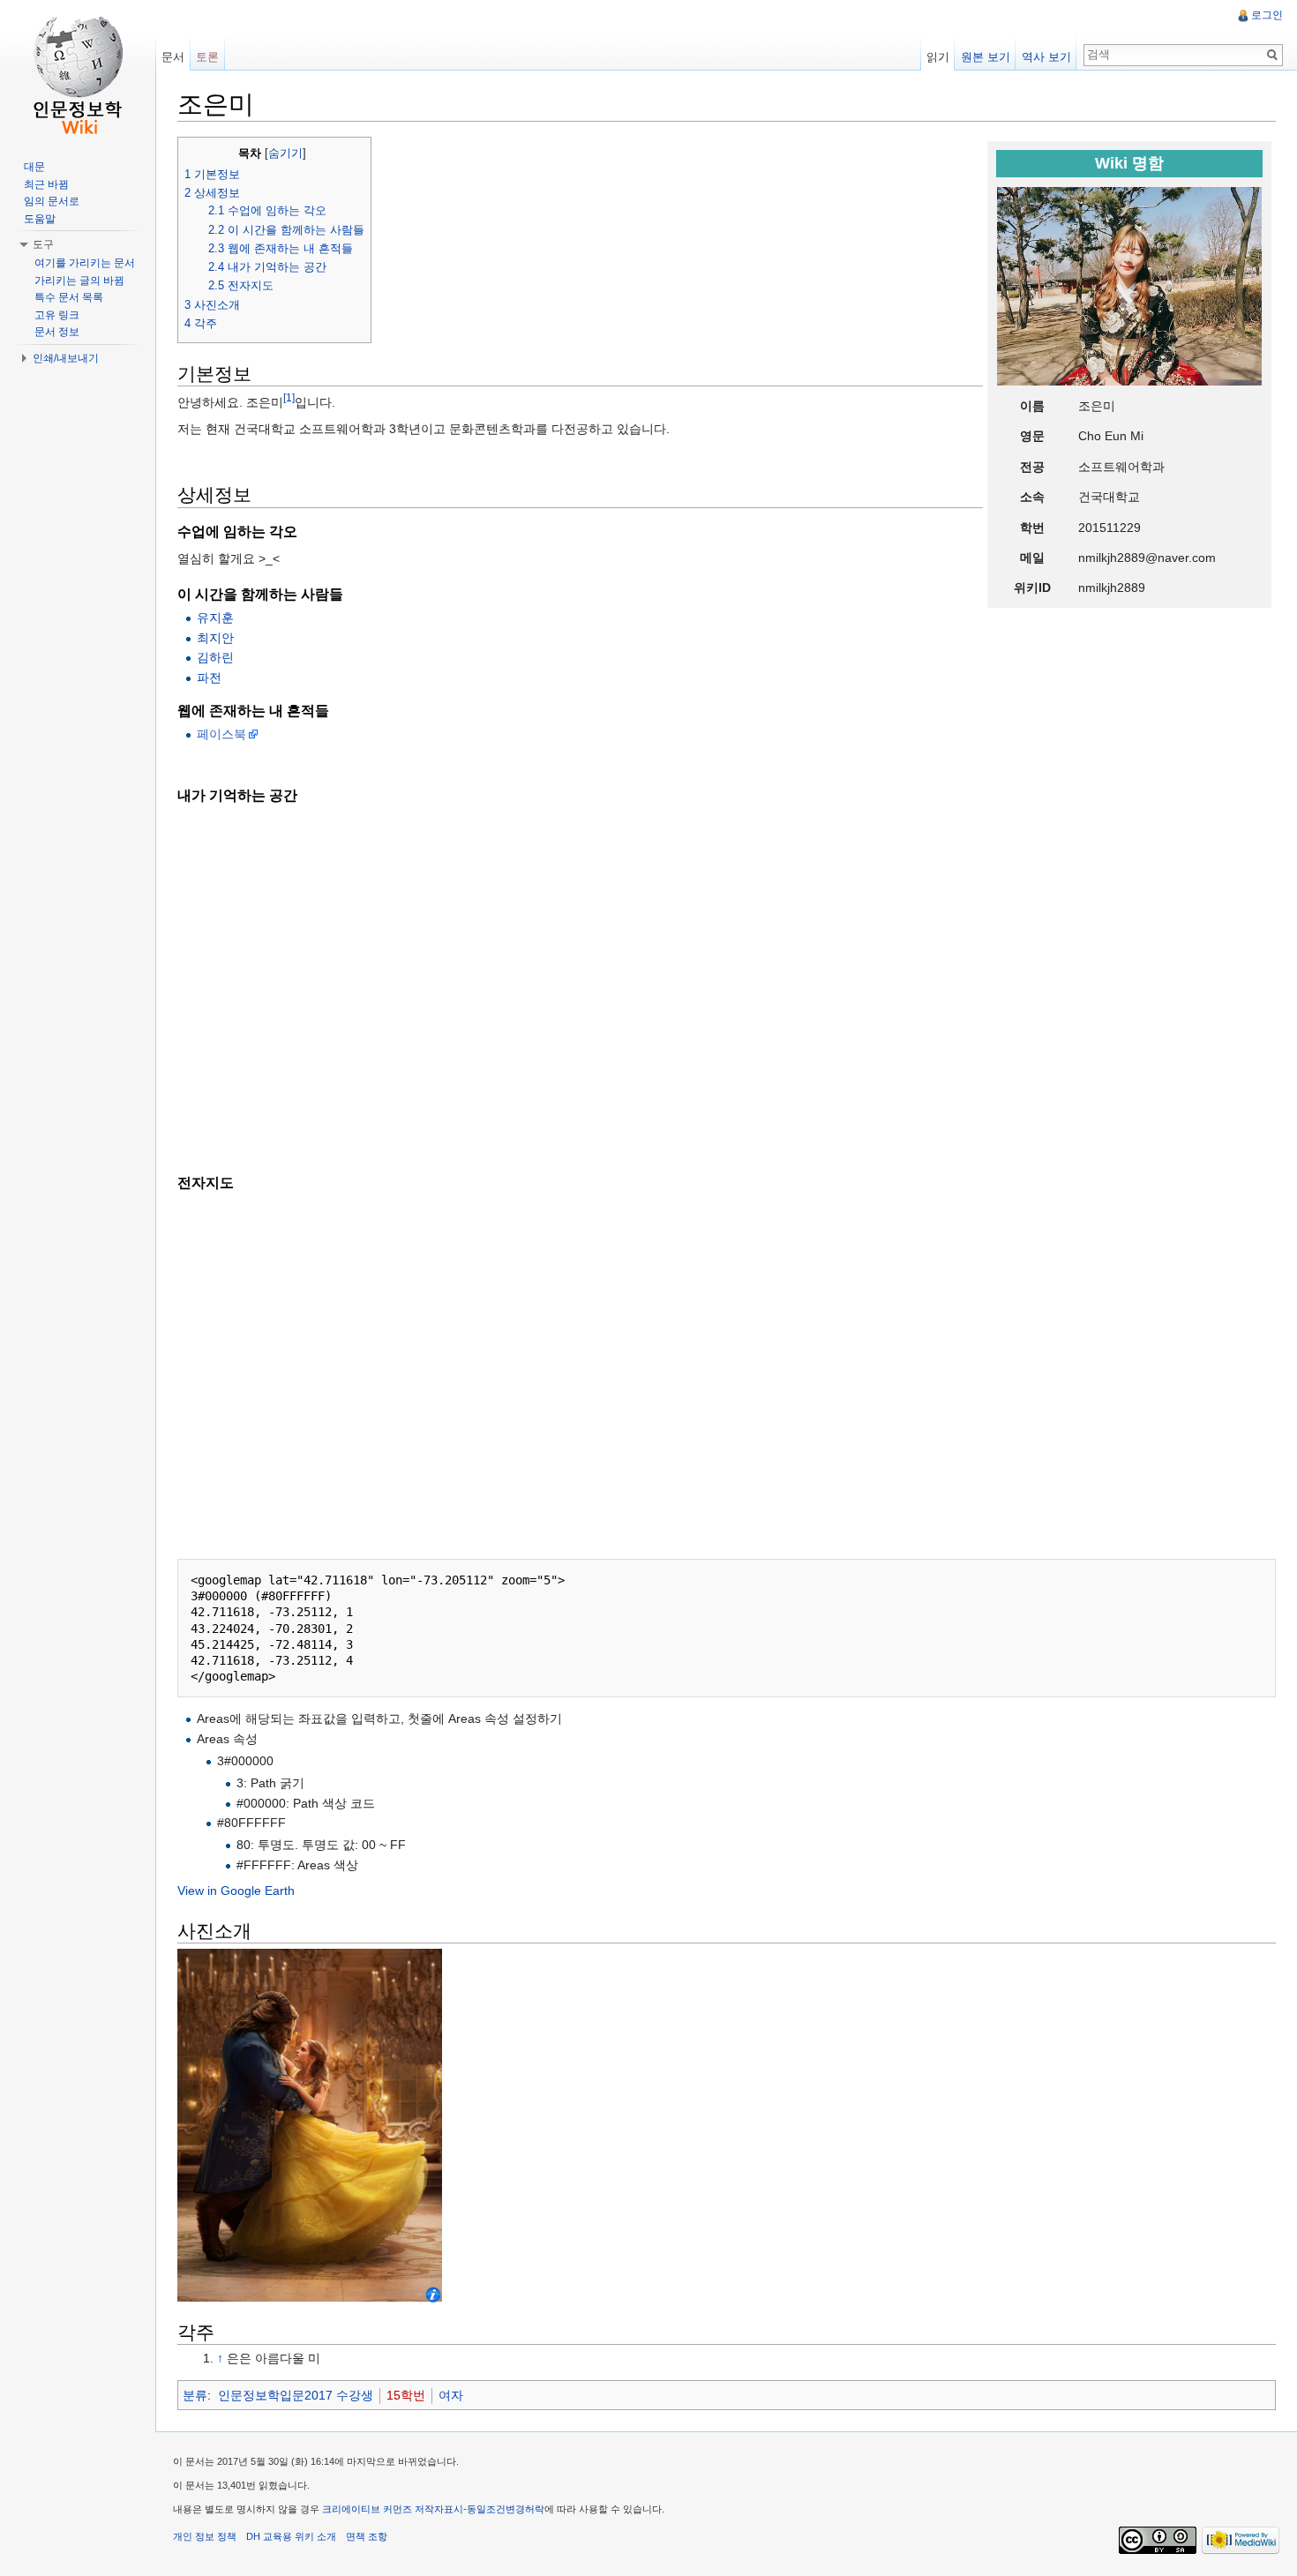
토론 (207, 57)
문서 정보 (57, 332)
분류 (195, 2395)
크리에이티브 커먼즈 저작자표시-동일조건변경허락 (433, 2509)
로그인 (1267, 15)
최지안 (215, 638)
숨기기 (285, 154)
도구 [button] (43, 244)
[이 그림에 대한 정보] (433, 2294)
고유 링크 (57, 315)
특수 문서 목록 (69, 297)
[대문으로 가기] (78, 71)
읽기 (938, 57)
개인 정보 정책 (205, 2536)
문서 (173, 57)
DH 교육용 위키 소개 (291, 2536)
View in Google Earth (236, 1891)
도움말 (40, 219)
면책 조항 (367, 2536)
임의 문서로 (52, 201)
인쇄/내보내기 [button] (66, 358)
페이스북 (221, 734)
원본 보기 (986, 57)
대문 (34, 167)
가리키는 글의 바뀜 (79, 281)
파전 (209, 678)
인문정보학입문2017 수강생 (296, 2395)
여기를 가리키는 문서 (85, 263)
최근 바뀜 (46, 184)
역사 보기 (1046, 57)
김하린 (215, 657)
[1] (289, 398)
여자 (451, 2395)
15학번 (406, 2395)
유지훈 (215, 618)
